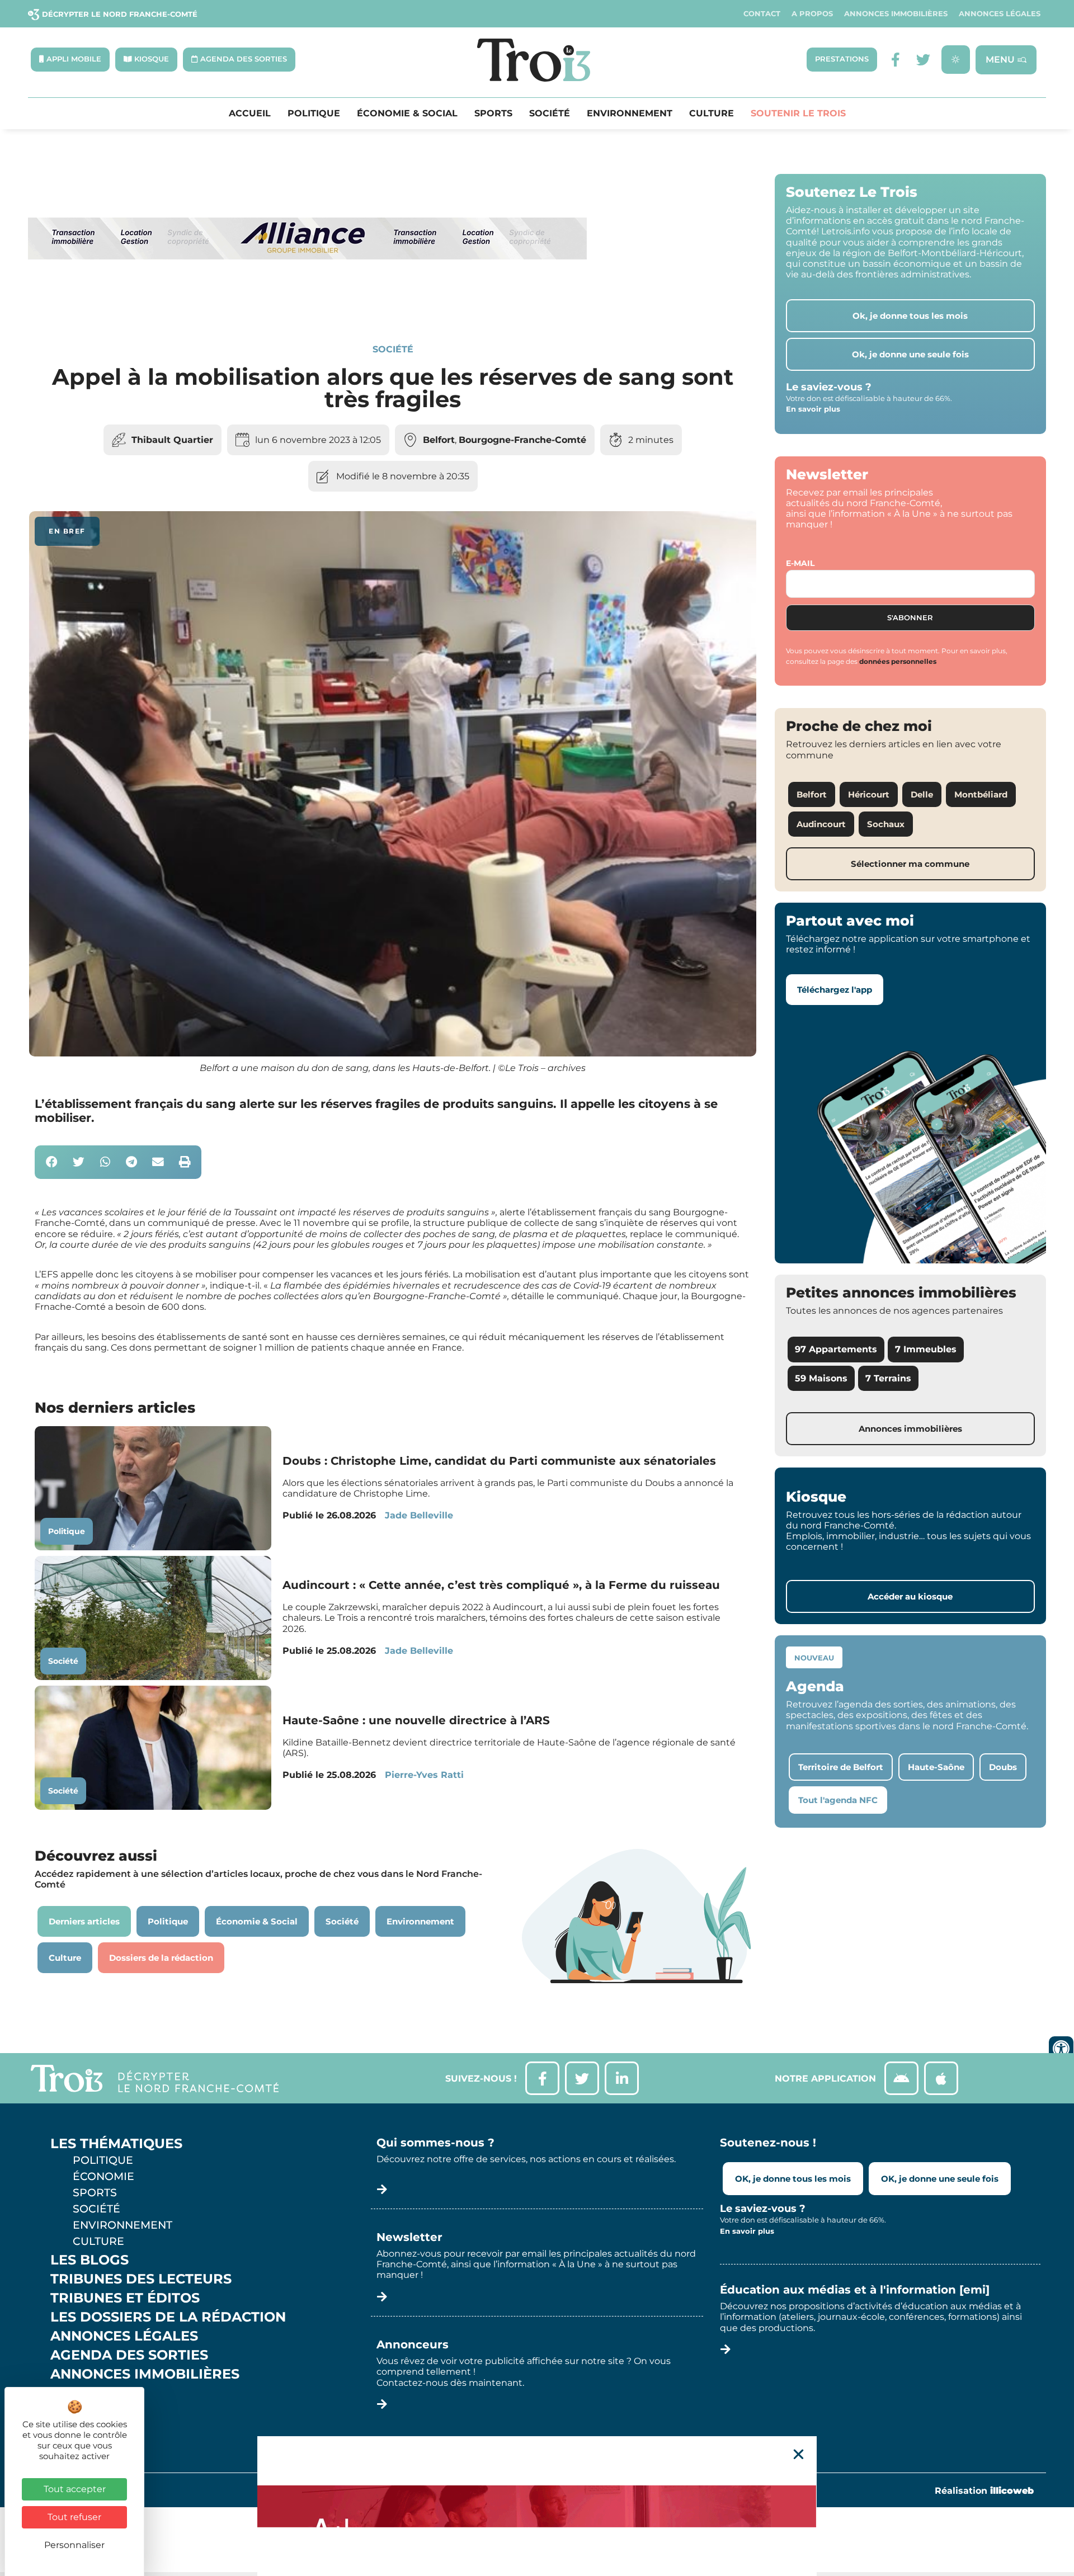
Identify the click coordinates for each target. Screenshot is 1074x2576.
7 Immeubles (926, 1349)
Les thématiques (116, 2144)
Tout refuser (74, 2517)
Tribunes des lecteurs (141, 2279)
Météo (76, 2412)
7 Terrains (888, 1378)
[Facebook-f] (895, 60)
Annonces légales (1000, 14)
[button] (52, 1162)
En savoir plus (813, 409)
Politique (314, 114)
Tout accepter (75, 2489)
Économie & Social (407, 114)
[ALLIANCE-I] (308, 305)
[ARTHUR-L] (537, 2506)
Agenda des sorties (129, 2355)
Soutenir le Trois (798, 114)
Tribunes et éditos (125, 2298)
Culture (712, 114)
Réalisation (984, 2491)
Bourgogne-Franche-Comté (522, 440)
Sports (493, 114)
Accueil (250, 114)
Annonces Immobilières (896, 14)
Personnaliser (74, 2545)
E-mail (800, 563)
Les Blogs (89, 2260)
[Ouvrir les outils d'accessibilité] (1061, 2049)
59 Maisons (821, 1378)
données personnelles (898, 661)
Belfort (439, 440)
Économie (103, 2176)
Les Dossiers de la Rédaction (168, 2317)
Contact (762, 14)
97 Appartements (836, 1349)
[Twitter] (923, 60)
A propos (812, 14)
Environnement (630, 114)
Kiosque (83, 2393)
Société (550, 114)
